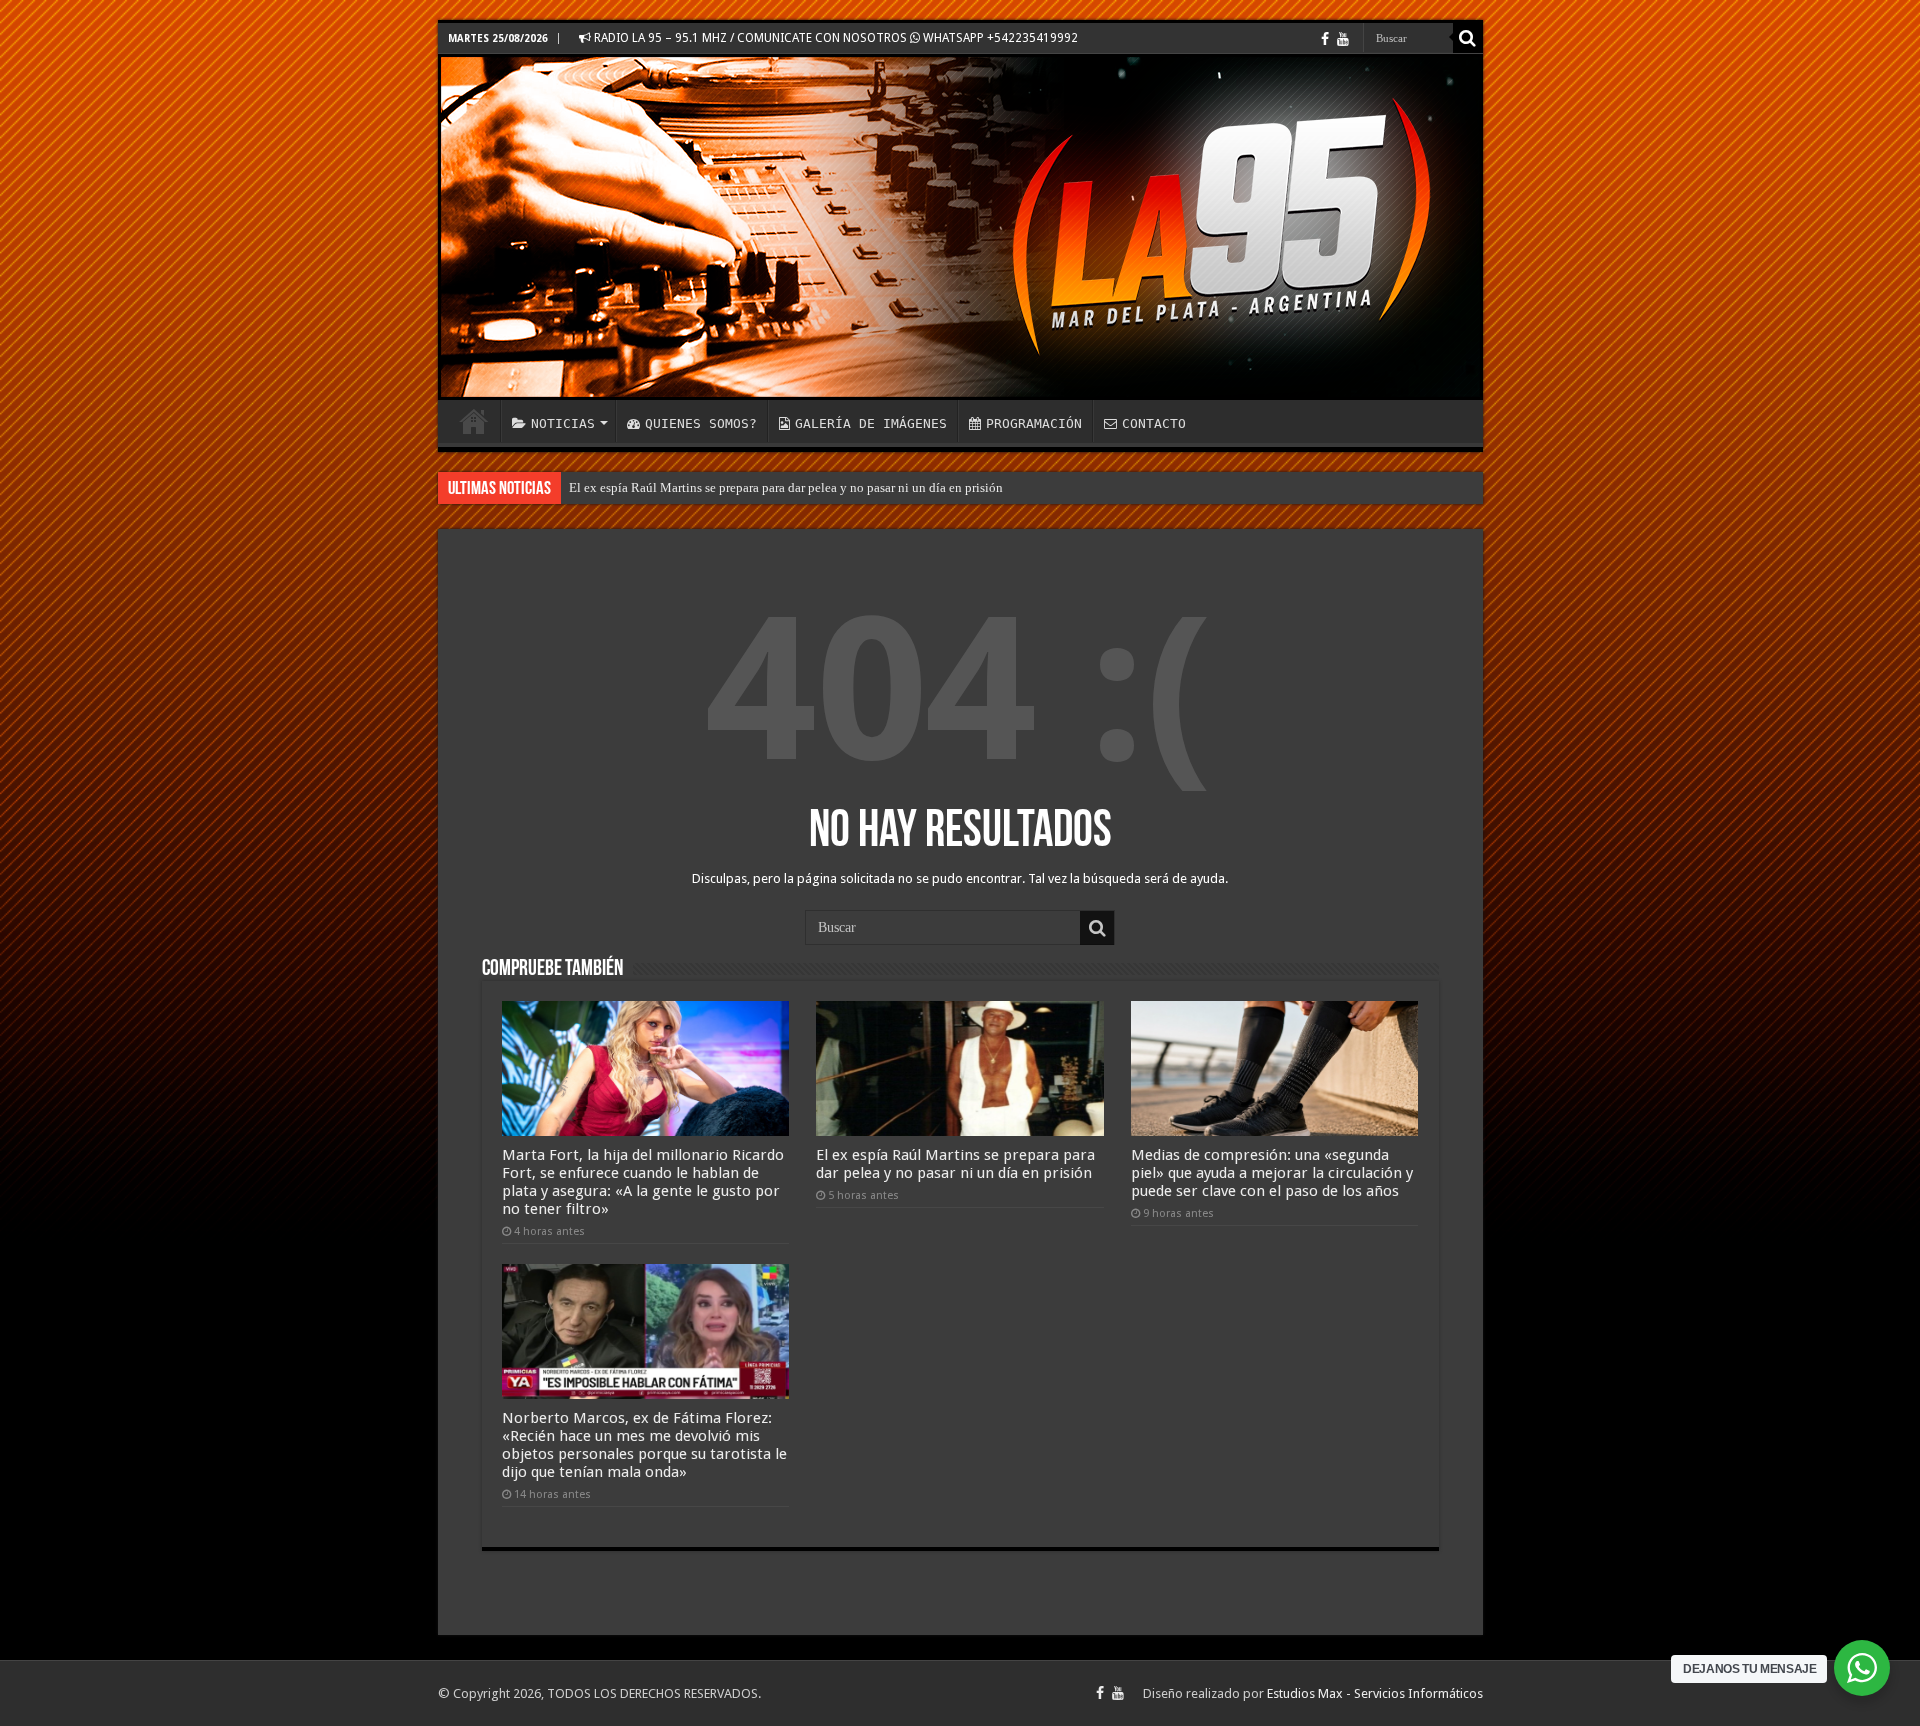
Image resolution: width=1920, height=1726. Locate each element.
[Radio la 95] (960, 227)
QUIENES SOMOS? (701, 423)
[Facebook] (1325, 39)
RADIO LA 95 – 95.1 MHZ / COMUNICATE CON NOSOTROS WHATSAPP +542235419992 (834, 38)
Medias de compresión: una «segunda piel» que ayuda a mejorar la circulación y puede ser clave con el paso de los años (1272, 1173)
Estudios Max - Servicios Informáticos (1375, 1693)
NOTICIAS (563, 423)
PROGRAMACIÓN (1034, 423)
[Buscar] (1468, 38)
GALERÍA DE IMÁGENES (871, 423)
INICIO (474, 421)
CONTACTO (1154, 423)
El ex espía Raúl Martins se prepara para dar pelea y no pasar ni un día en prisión (786, 487)
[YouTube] (1343, 39)
